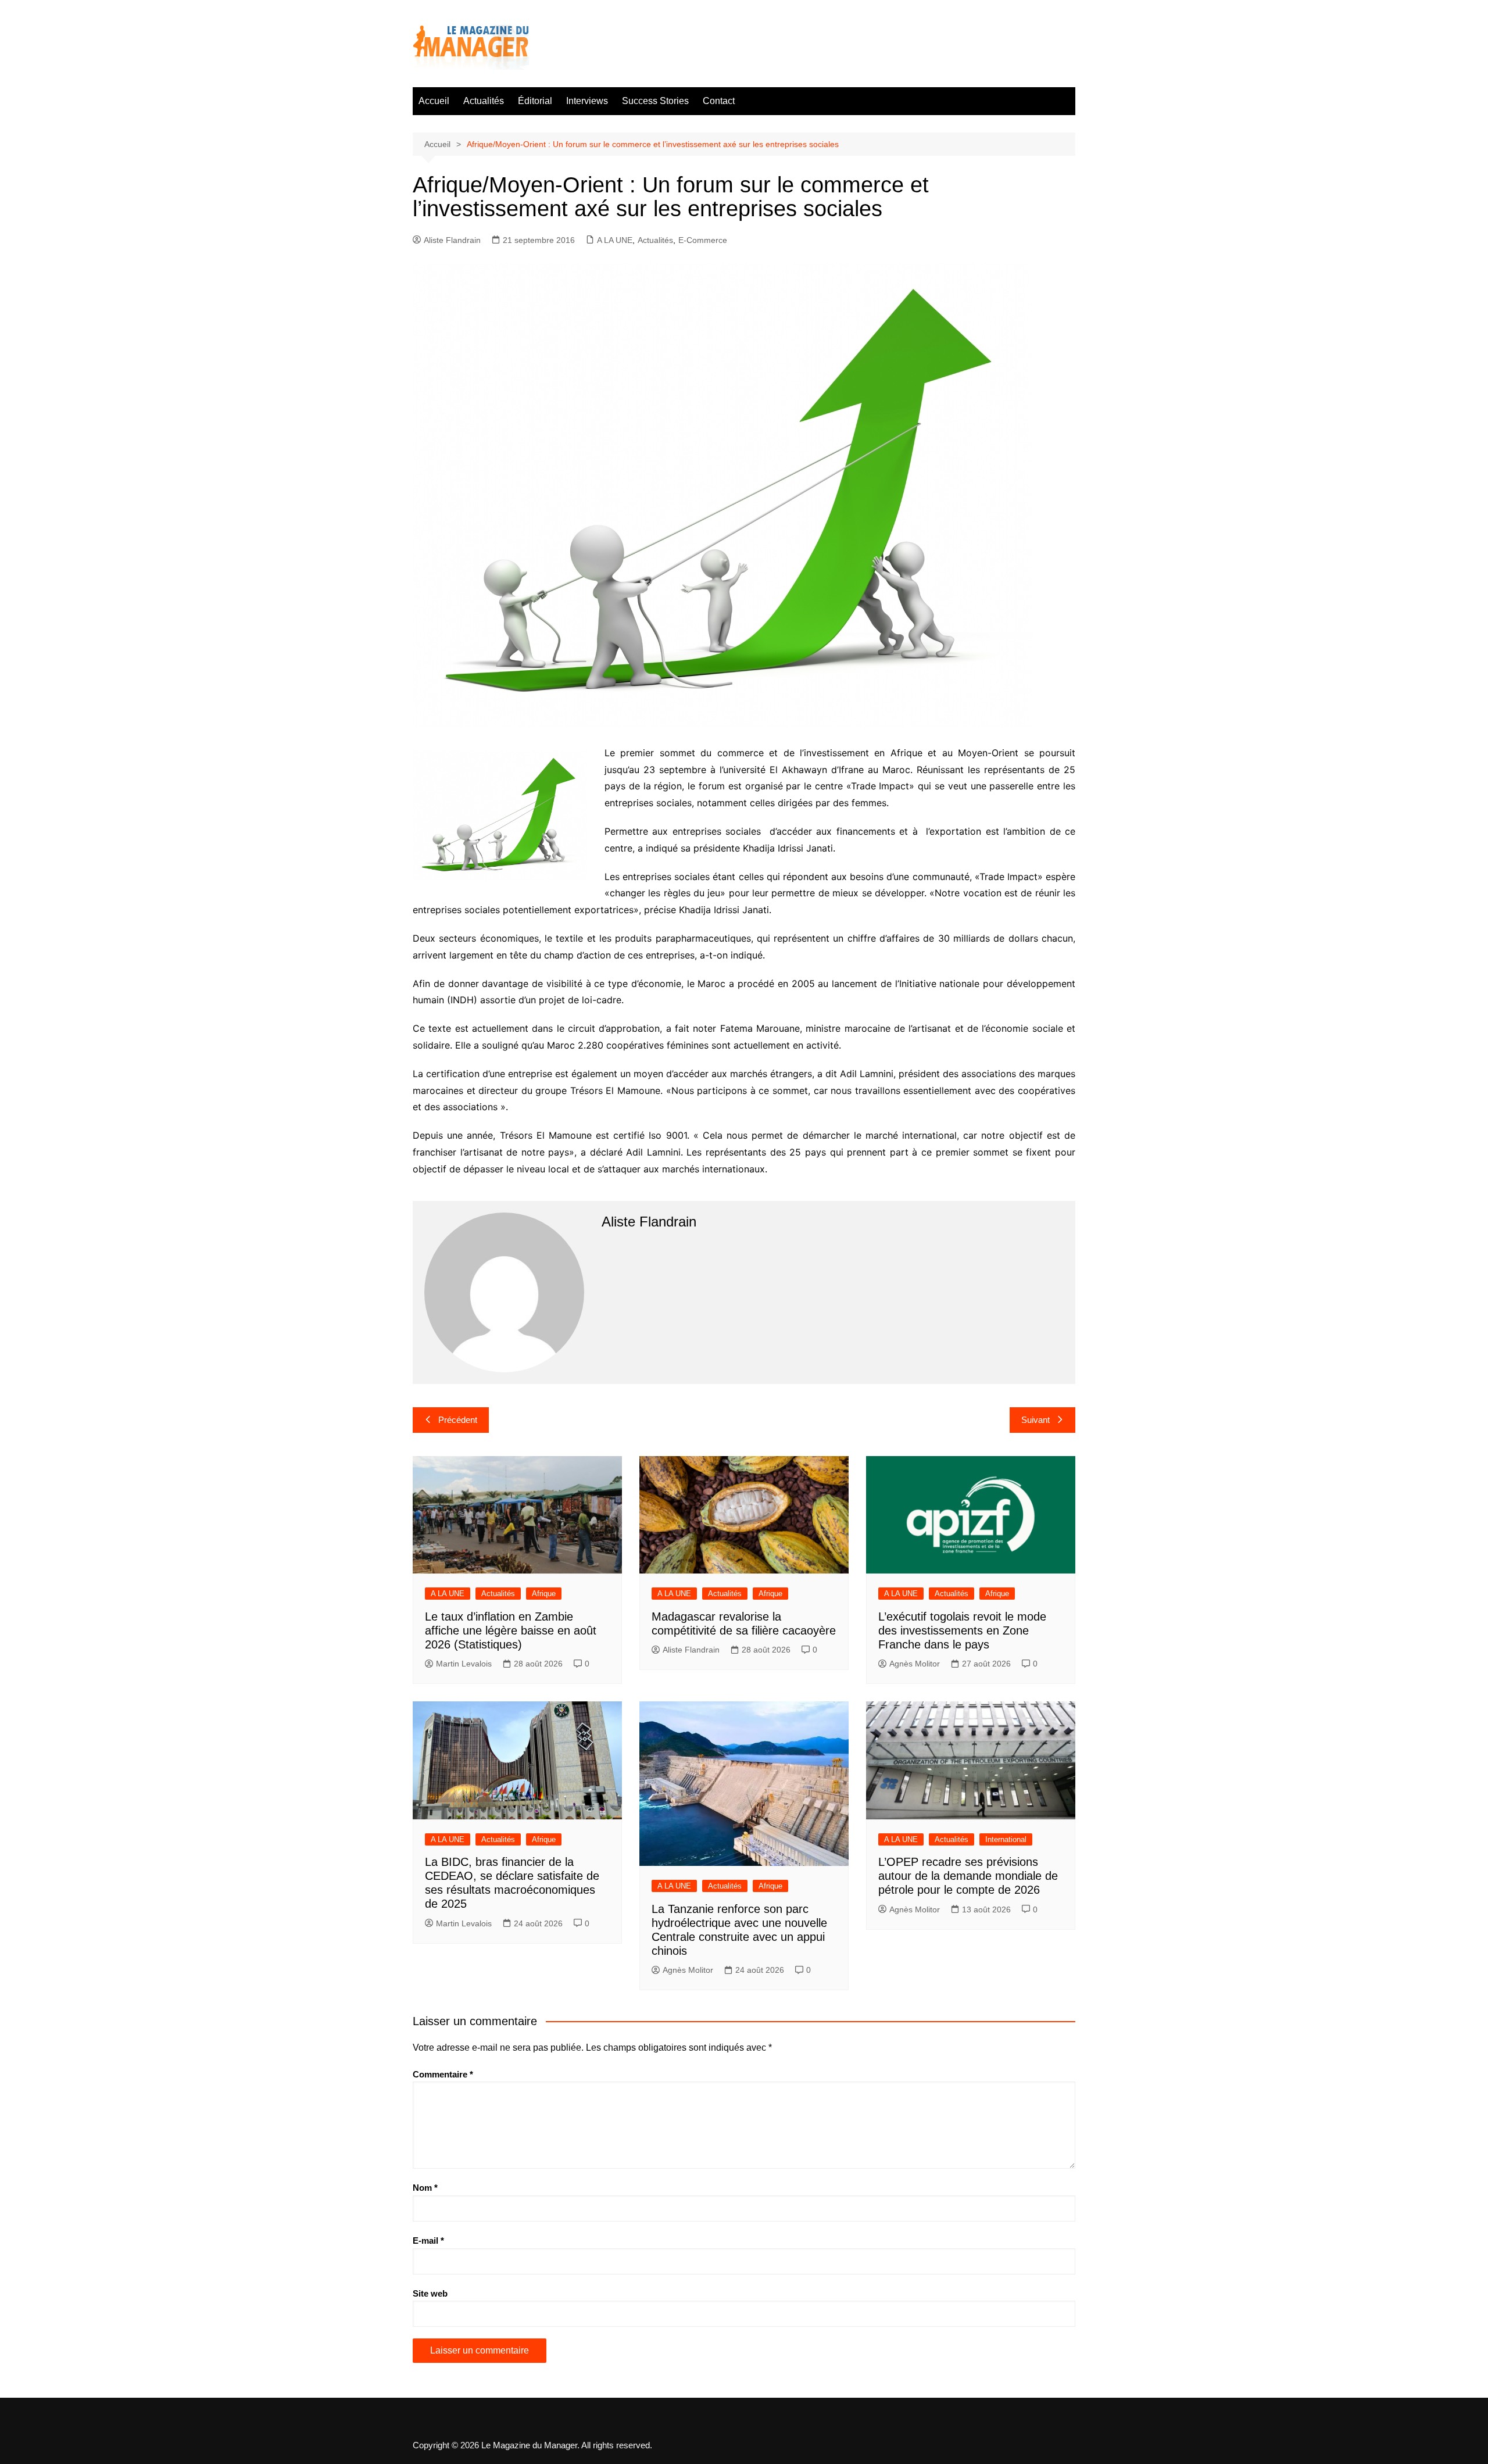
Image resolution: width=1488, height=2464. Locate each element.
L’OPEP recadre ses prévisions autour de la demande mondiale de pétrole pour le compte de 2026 (968, 1876)
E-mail (428, 2241)
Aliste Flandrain (452, 240)
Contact (719, 101)
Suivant (1035, 1420)
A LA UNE (615, 240)
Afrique (544, 1594)
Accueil (434, 101)
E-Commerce (703, 240)
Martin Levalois (464, 1664)
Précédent (458, 1420)
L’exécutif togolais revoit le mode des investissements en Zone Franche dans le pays (962, 1630)
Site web (430, 2293)
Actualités (484, 101)
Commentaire (443, 2074)
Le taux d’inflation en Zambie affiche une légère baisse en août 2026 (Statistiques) (511, 1630)
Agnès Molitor (915, 1664)
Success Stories (655, 101)
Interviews (587, 101)
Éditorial (535, 101)
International (1006, 1839)
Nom (425, 2188)
